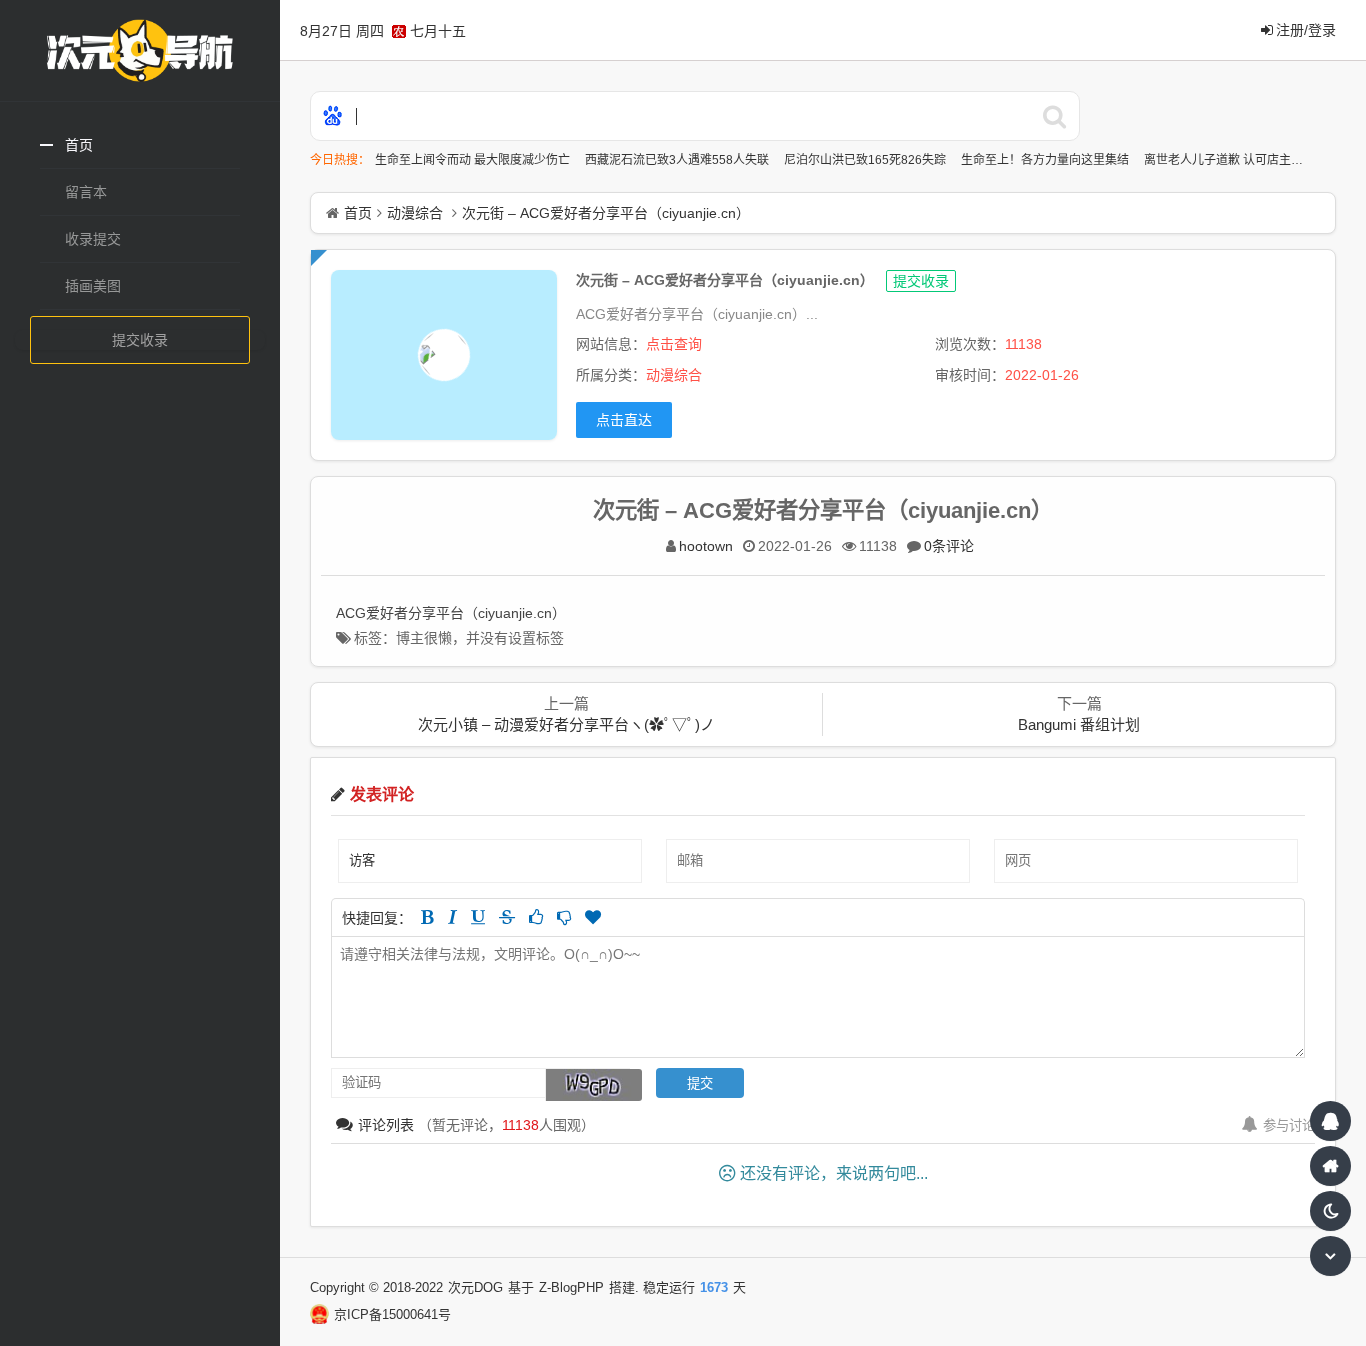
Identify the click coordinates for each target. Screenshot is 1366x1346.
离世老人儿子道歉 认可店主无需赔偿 (1243, 160)
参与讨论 (1289, 1125)
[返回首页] (1330, 1166)
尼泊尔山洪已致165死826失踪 (866, 160)
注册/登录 (1306, 30)
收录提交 (93, 239)
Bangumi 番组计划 (1079, 724)
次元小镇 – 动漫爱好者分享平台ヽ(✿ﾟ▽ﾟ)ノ (566, 724)
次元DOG (475, 1287)
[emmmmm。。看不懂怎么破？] (564, 917)
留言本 (86, 192)
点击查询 (674, 344)
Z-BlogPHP (571, 1287)
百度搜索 (1055, 116)
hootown (706, 546)
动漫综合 (415, 213)
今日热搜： (340, 160)
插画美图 (93, 286)
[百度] (333, 118)
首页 (79, 145)
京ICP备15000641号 (392, 1314)
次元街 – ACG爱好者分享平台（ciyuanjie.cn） (606, 213)
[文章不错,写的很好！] (536, 917)
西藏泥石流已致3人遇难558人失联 (678, 160)
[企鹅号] (1330, 1121)
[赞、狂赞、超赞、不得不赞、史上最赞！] (593, 917)
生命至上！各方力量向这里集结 (1046, 160)
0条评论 (949, 546)
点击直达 (624, 420)
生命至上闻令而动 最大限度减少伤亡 (474, 160)
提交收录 (140, 340)
